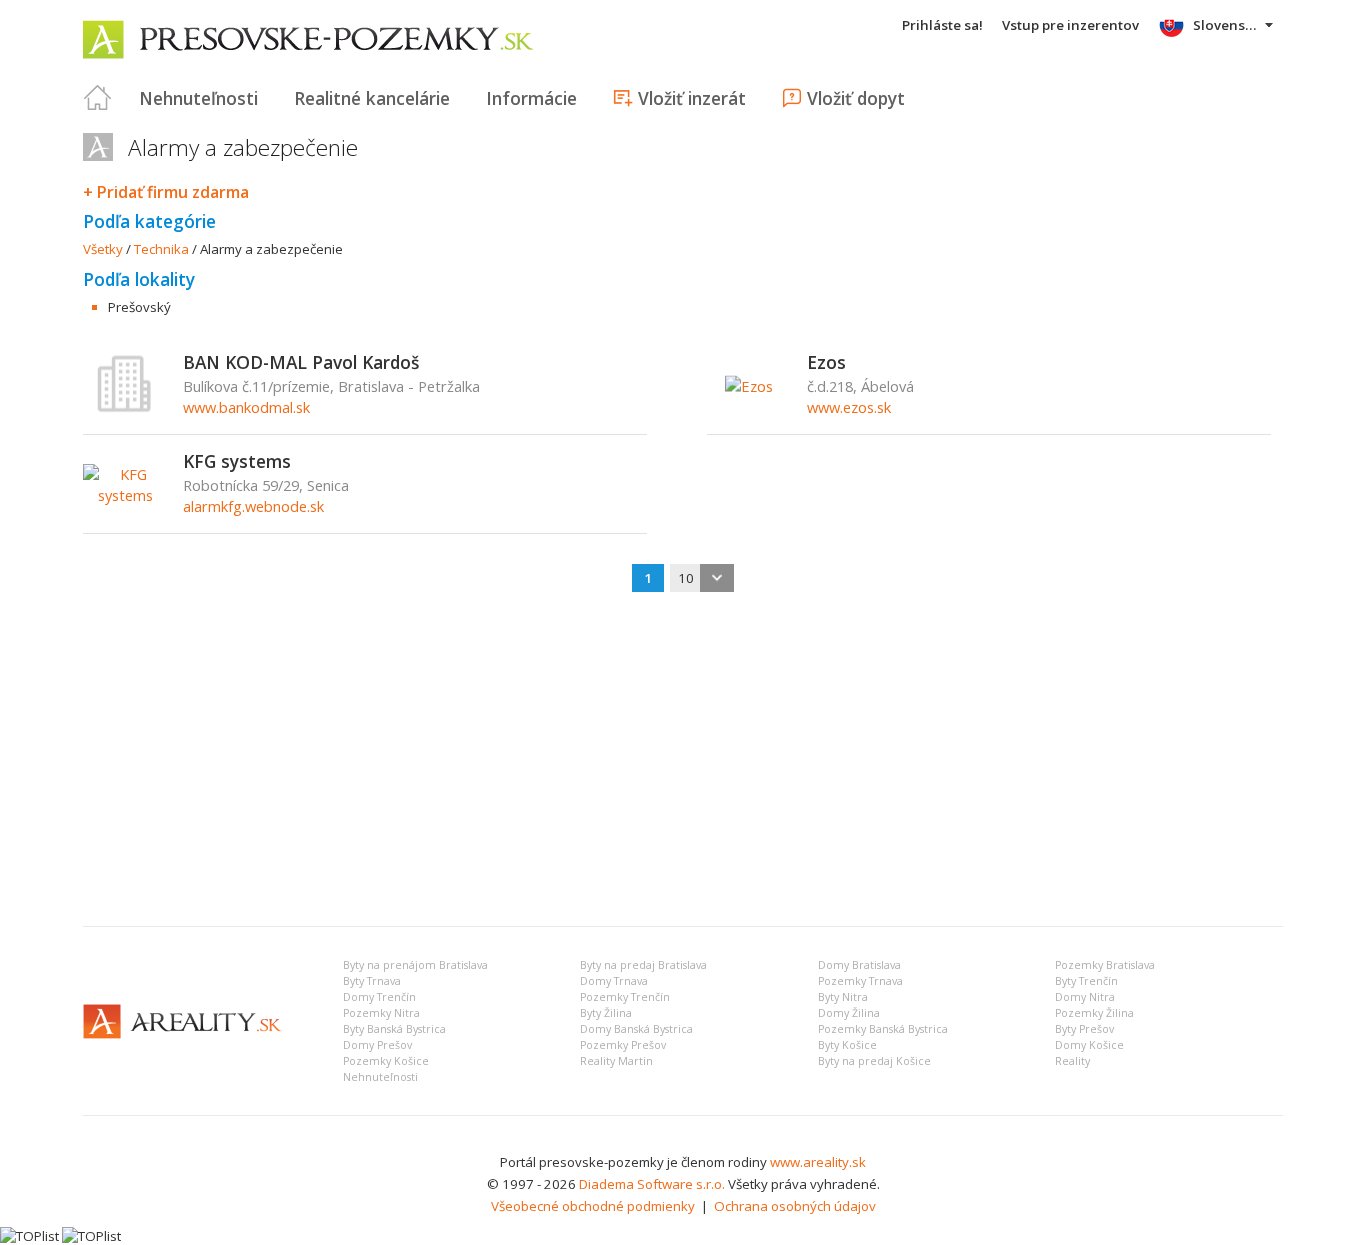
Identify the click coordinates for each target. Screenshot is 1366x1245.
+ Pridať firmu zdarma (166, 192)
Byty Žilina (606, 1013)
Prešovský (139, 307)
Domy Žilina (849, 1013)
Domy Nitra (1085, 997)
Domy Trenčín (379, 997)
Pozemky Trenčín (625, 997)
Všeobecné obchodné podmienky (593, 1206)
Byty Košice (847, 1045)
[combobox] (702, 578)
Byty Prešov (1084, 1029)
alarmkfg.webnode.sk (253, 506)
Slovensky (1226, 25)
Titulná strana (98, 98)
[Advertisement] (683, 761)
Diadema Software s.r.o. (652, 1184)
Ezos (826, 362)
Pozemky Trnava (860, 981)
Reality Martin (616, 1061)
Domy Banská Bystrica (636, 1029)
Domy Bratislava (859, 965)
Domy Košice (1089, 1045)
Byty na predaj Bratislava (643, 965)
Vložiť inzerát (692, 98)
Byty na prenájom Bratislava (415, 965)
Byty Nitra (843, 997)
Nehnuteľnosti (198, 98)
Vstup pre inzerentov (1070, 25)
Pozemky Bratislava (1105, 965)
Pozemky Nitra (381, 1013)
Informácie (531, 98)
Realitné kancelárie (372, 98)
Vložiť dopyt (856, 98)
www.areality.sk (818, 1162)
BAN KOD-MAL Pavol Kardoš (301, 362)
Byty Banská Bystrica (394, 1029)
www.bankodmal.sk (246, 407)
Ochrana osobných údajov (795, 1206)
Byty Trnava (372, 981)
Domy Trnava (614, 981)
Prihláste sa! (942, 25)
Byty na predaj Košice (874, 1061)
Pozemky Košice (386, 1061)
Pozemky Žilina (1094, 1013)
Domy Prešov (377, 1045)
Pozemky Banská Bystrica (883, 1029)
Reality (1072, 1061)
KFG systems (237, 461)
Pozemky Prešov (623, 1045)
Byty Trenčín (1086, 981)
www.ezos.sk (849, 407)
